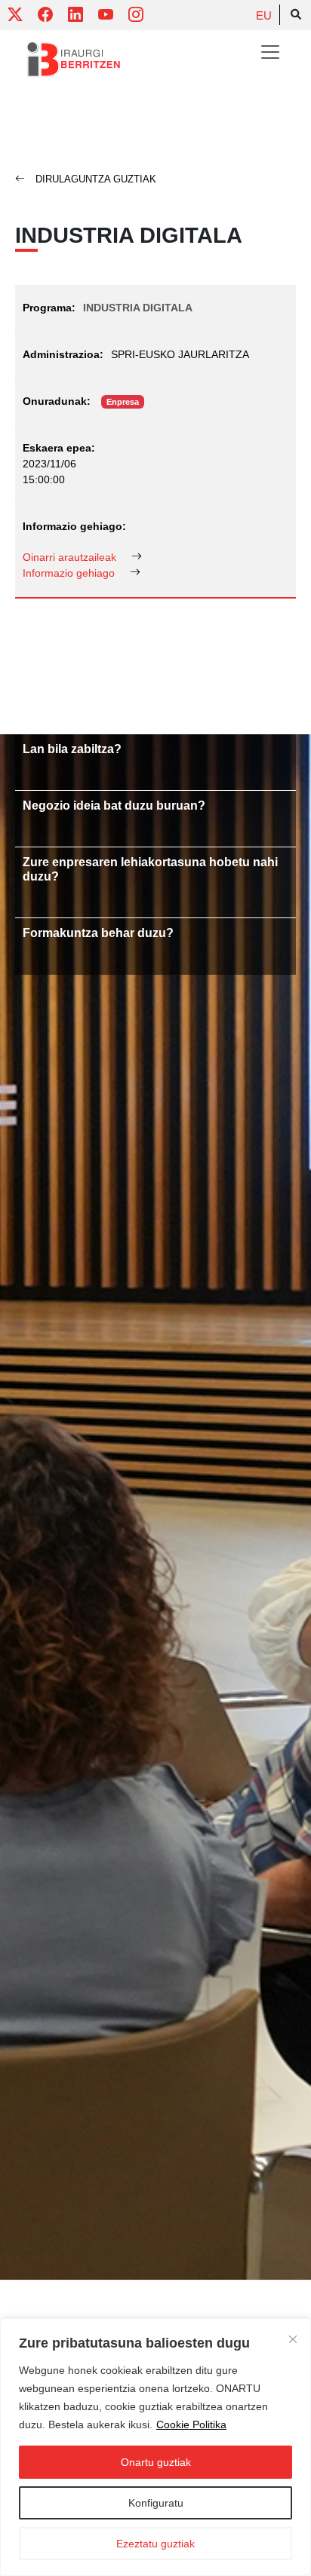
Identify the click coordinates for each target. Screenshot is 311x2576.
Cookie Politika (191, 2424)
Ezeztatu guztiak (155, 2544)
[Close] (293, 2339)
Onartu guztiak (156, 2462)
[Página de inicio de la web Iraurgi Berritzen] (74, 60)
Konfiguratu (156, 2503)
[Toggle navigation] (270, 52)
